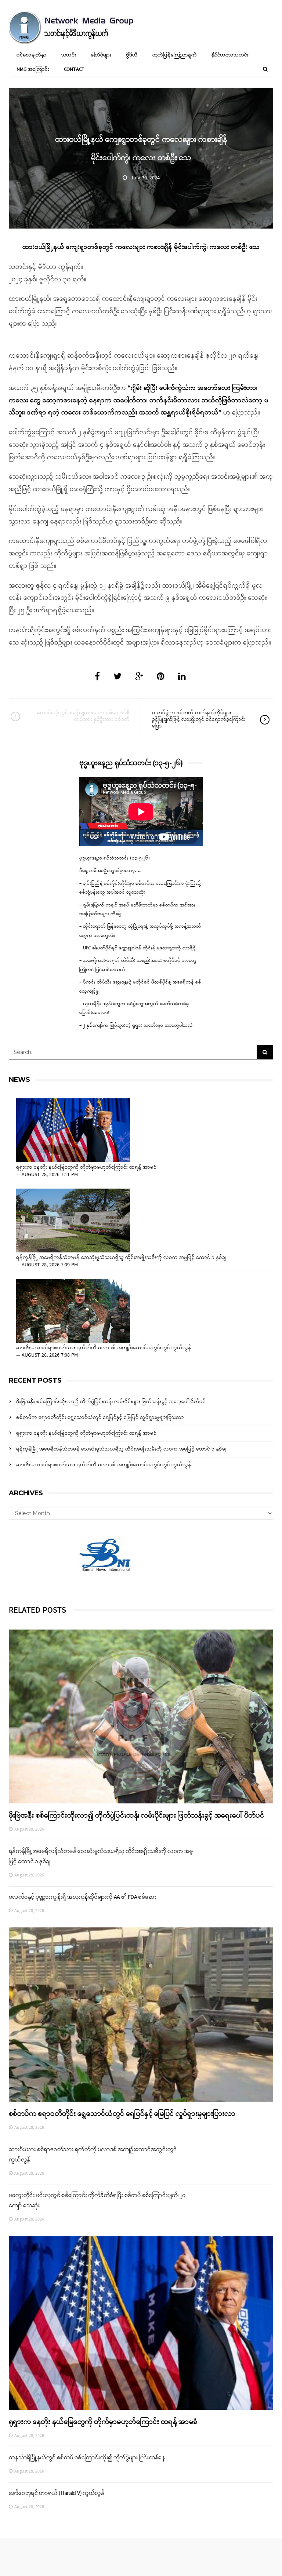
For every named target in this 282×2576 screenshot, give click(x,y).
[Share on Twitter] (117, 677)
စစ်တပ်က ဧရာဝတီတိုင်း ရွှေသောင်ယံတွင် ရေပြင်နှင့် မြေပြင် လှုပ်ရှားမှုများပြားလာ (100, 1418)
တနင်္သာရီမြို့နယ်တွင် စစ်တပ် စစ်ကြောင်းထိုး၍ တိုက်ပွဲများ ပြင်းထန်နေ (87, 2458)
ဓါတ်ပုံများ (101, 55)
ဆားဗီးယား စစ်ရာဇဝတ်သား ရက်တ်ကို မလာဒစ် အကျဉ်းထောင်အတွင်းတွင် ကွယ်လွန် (104, 1348)
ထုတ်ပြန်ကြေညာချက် (175, 55)
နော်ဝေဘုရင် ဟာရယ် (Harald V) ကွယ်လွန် (57, 2493)
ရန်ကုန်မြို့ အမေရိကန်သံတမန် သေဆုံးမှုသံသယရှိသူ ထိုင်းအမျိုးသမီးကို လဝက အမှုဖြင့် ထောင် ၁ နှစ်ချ (121, 1258)
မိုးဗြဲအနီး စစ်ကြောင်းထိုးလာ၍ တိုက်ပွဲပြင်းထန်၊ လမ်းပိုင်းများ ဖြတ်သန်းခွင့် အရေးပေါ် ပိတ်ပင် (111, 1402)
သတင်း (69, 55)
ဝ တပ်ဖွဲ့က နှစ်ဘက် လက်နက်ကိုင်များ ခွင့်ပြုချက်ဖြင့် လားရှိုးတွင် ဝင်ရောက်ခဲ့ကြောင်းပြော (199, 720)
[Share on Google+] (139, 677)
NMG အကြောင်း (33, 70)
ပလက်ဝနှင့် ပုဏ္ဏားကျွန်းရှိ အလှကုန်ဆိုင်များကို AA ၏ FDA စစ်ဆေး (83, 1897)
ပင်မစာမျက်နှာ (32, 55)
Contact (74, 70)
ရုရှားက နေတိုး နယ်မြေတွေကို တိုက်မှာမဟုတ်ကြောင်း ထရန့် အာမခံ (86, 1168)
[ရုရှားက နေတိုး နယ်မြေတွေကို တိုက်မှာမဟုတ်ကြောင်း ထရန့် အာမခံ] (73, 1130)
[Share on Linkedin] (182, 677)
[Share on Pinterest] (161, 677)
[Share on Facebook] (97, 677)
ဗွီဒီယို (132, 55)
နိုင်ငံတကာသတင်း (230, 55)
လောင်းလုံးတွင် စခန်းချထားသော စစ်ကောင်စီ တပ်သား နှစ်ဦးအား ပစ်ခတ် (83, 716)
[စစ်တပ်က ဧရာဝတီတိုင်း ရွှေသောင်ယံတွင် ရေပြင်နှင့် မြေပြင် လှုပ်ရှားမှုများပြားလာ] (141, 2014)
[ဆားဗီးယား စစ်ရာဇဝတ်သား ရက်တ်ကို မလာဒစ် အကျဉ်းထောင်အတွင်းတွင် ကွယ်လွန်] (73, 1311)
